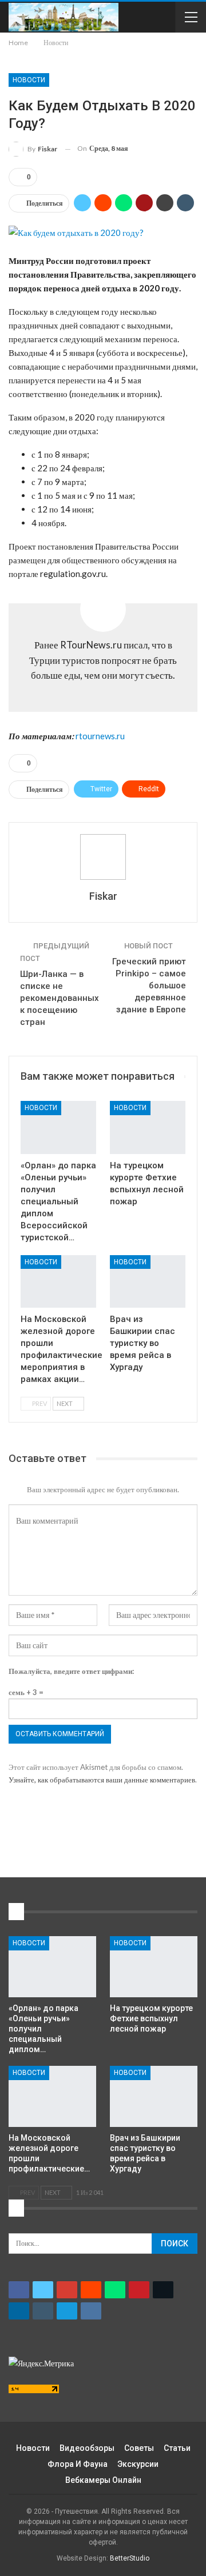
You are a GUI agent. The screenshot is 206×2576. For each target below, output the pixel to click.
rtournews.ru (100, 736)
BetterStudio (130, 2558)
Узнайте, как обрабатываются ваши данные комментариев (102, 1780)
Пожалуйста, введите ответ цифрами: (71, 1671)
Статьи (177, 2448)
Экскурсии (138, 2464)
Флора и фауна (78, 2464)
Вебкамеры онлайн (103, 2480)
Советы (139, 2448)
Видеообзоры (87, 2448)
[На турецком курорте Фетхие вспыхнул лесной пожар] (148, 1127)
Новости (29, 80)
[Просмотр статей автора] (103, 857)
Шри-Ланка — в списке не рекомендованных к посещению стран (60, 998)
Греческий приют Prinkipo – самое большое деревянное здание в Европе (149, 985)
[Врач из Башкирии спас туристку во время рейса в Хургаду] (148, 1281)
